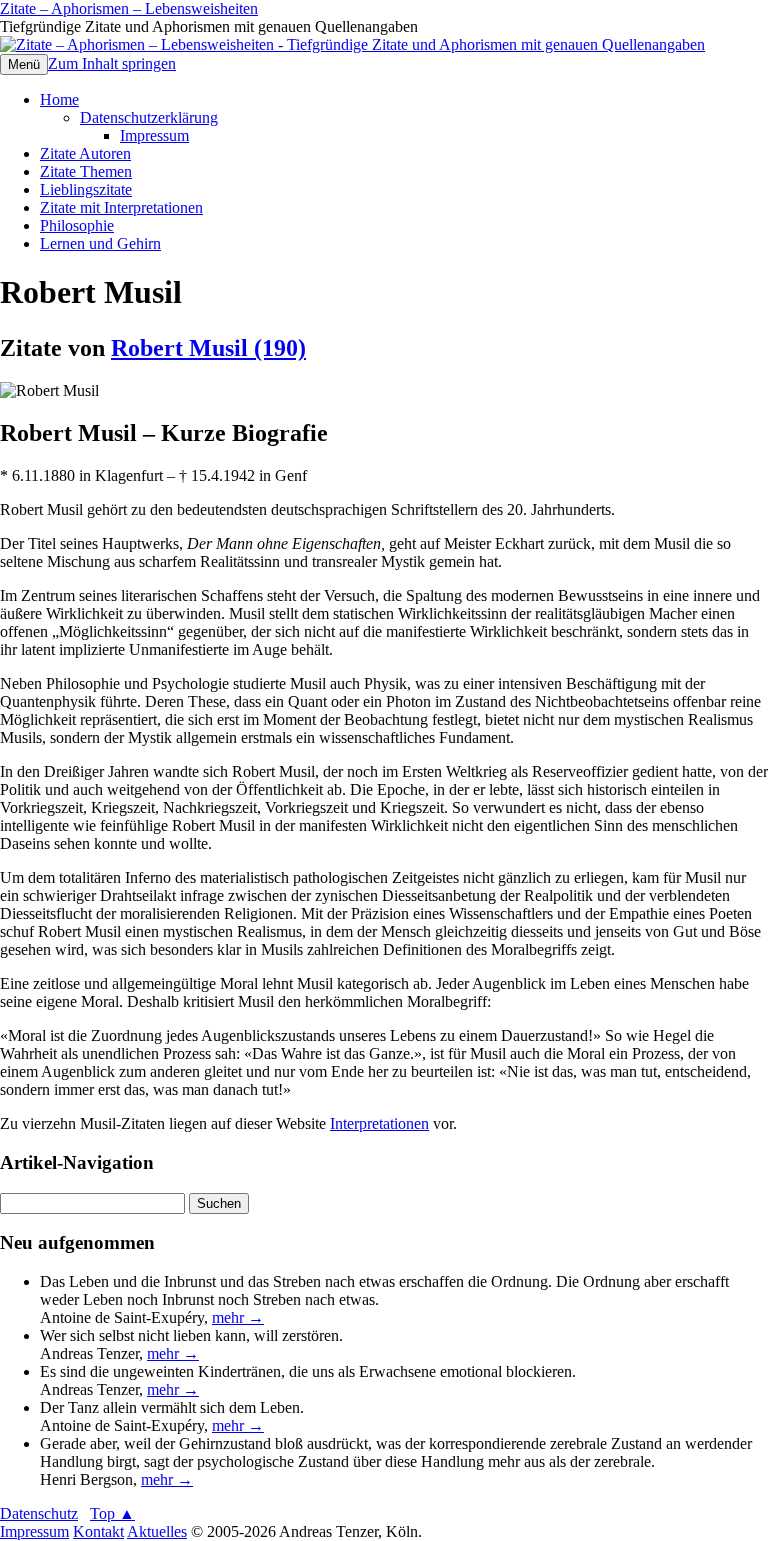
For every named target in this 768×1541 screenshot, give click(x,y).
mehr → (238, 1317)
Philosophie (77, 225)
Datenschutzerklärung (149, 117)
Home (59, 99)
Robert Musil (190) (208, 348)
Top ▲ (112, 1513)
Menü (24, 64)
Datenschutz (39, 1513)
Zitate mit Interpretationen (121, 207)
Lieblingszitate (86, 189)
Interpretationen (379, 1123)
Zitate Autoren (85, 153)
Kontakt (98, 1531)
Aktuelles (157, 1531)
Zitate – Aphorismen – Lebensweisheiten (129, 8)
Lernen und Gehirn (100, 243)
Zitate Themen (86, 171)
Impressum (154, 135)
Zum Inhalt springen (112, 63)
